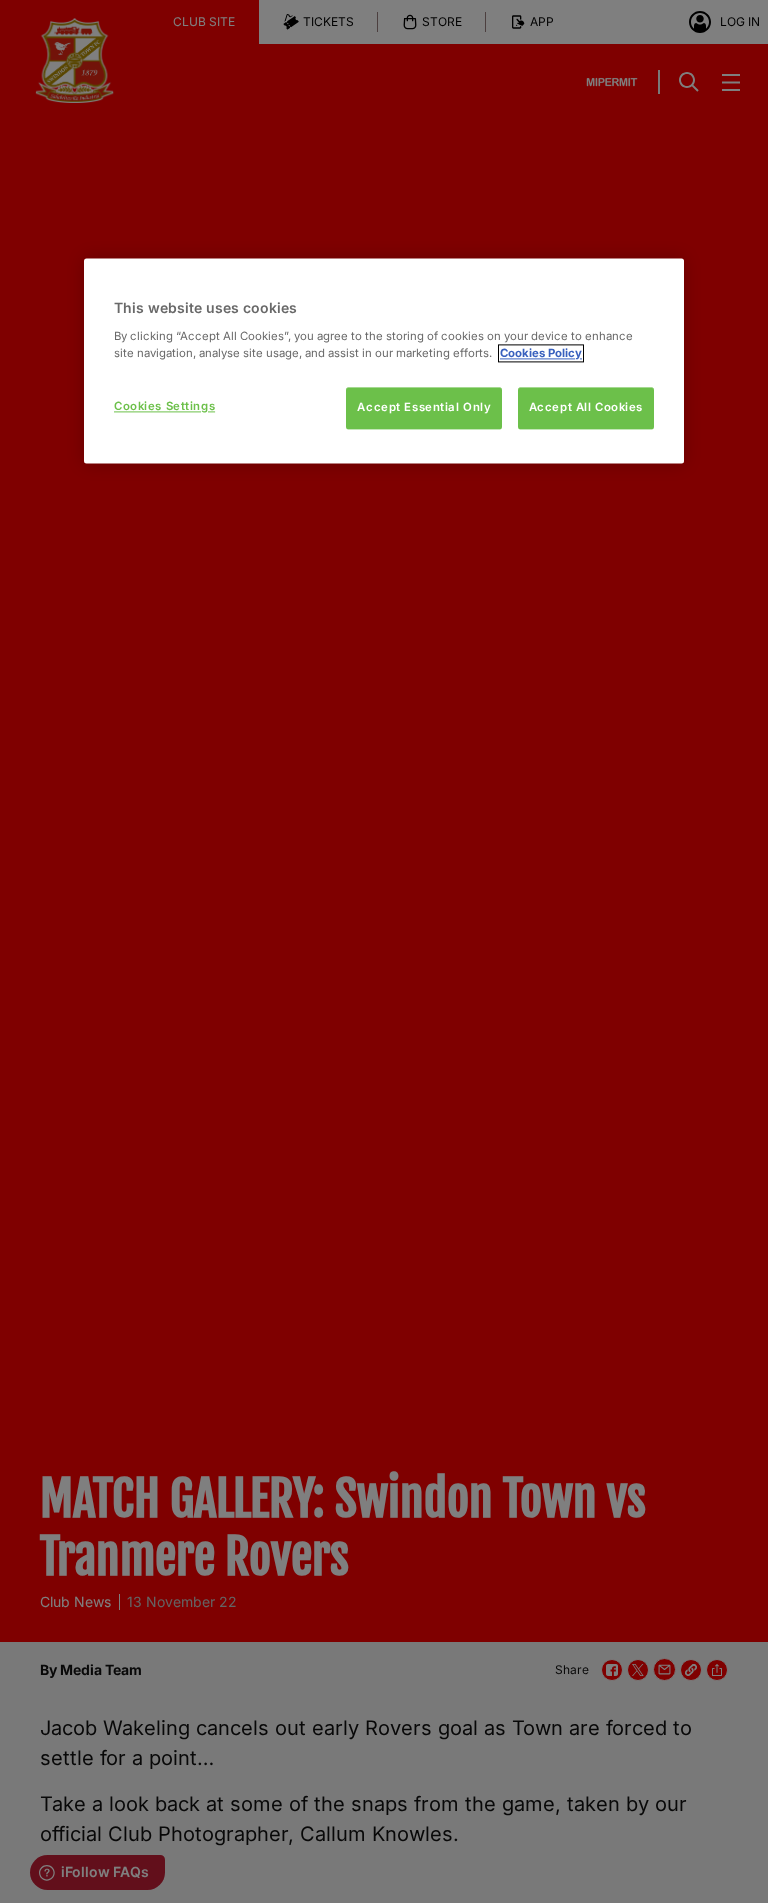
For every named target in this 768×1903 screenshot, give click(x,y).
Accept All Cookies (586, 408)
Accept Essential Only (424, 408)
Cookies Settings (164, 407)
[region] (384, 361)
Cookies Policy (541, 353)
